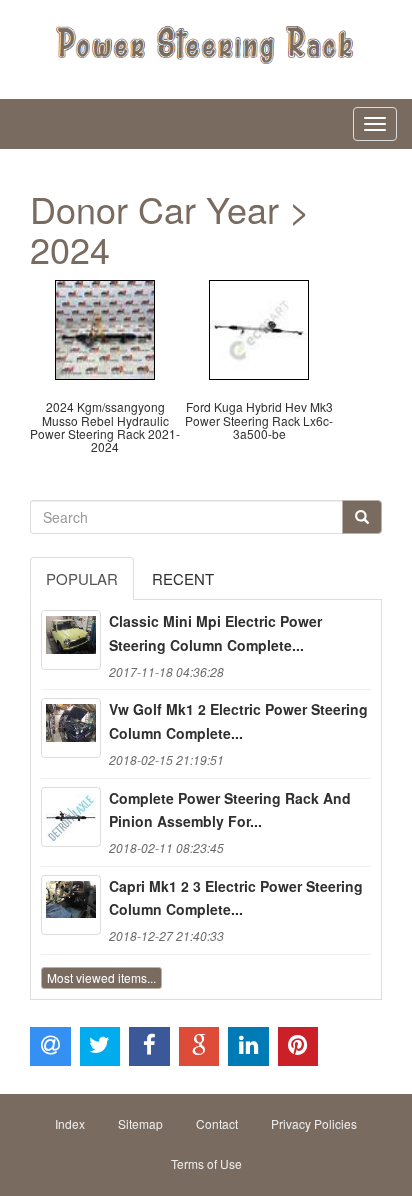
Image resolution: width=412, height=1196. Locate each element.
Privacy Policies (314, 1123)
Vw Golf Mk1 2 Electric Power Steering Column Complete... (238, 721)
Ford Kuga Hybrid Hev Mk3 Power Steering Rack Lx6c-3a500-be (259, 419)
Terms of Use (206, 1163)
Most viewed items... (101, 977)
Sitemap (140, 1123)
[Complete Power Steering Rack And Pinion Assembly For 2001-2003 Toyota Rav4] (71, 817)
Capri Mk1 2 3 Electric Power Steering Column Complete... (236, 898)
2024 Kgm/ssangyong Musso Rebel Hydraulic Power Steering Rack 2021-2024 (105, 426)
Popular (82, 578)
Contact (217, 1123)
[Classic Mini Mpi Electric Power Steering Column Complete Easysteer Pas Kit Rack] (71, 640)
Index (70, 1123)
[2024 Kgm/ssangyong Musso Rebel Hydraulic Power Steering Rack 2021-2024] (105, 327)
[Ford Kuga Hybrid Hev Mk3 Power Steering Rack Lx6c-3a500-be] (259, 327)
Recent (183, 578)
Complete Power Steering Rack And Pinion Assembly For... (230, 810)
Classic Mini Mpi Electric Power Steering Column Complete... (215, 633)
